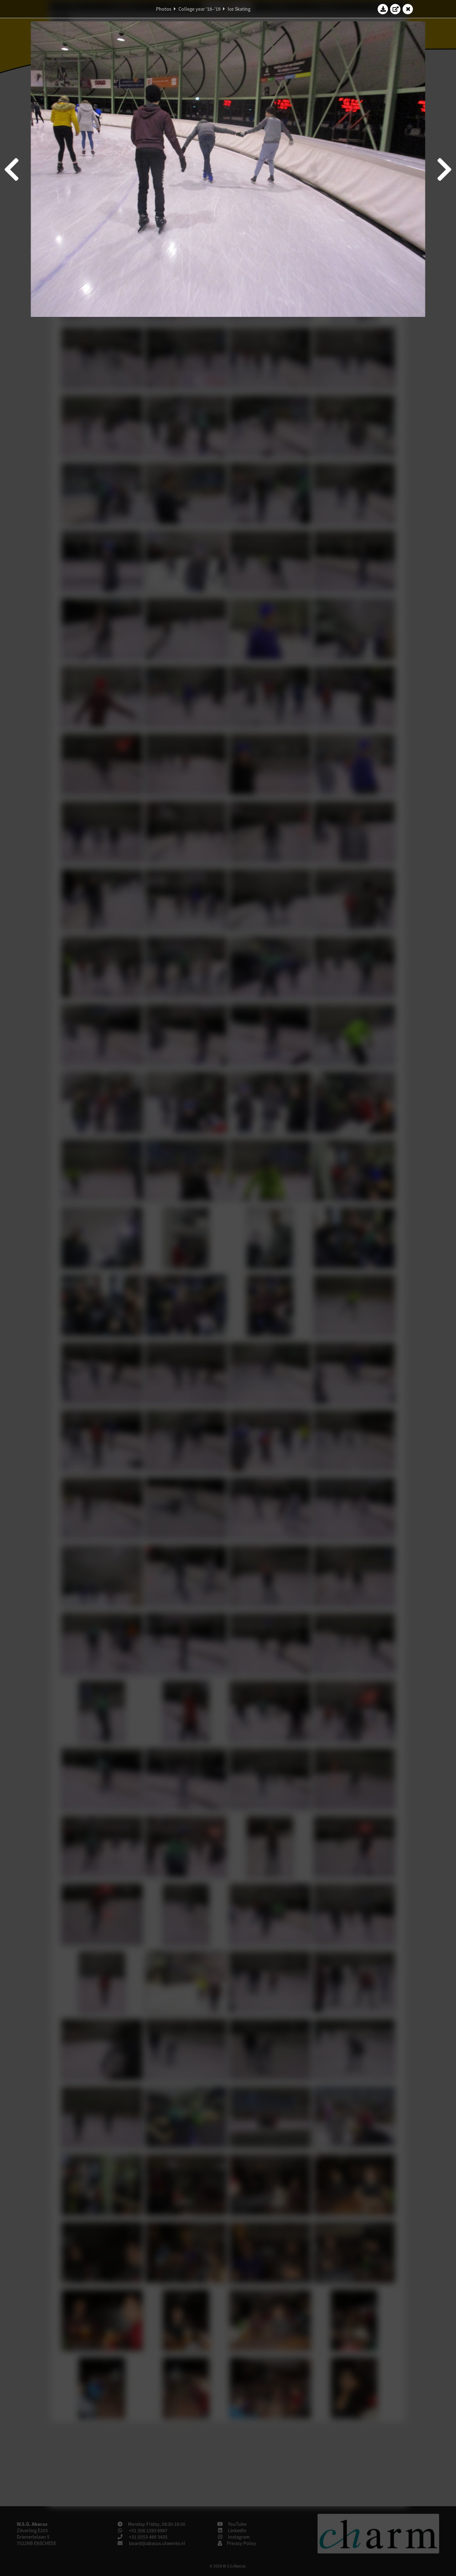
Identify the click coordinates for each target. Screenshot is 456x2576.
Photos (164, 9)
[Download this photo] (383, 9)
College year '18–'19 (199, 9)
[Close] (408, 9)
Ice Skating (239, 9)
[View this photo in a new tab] (395, 9)
